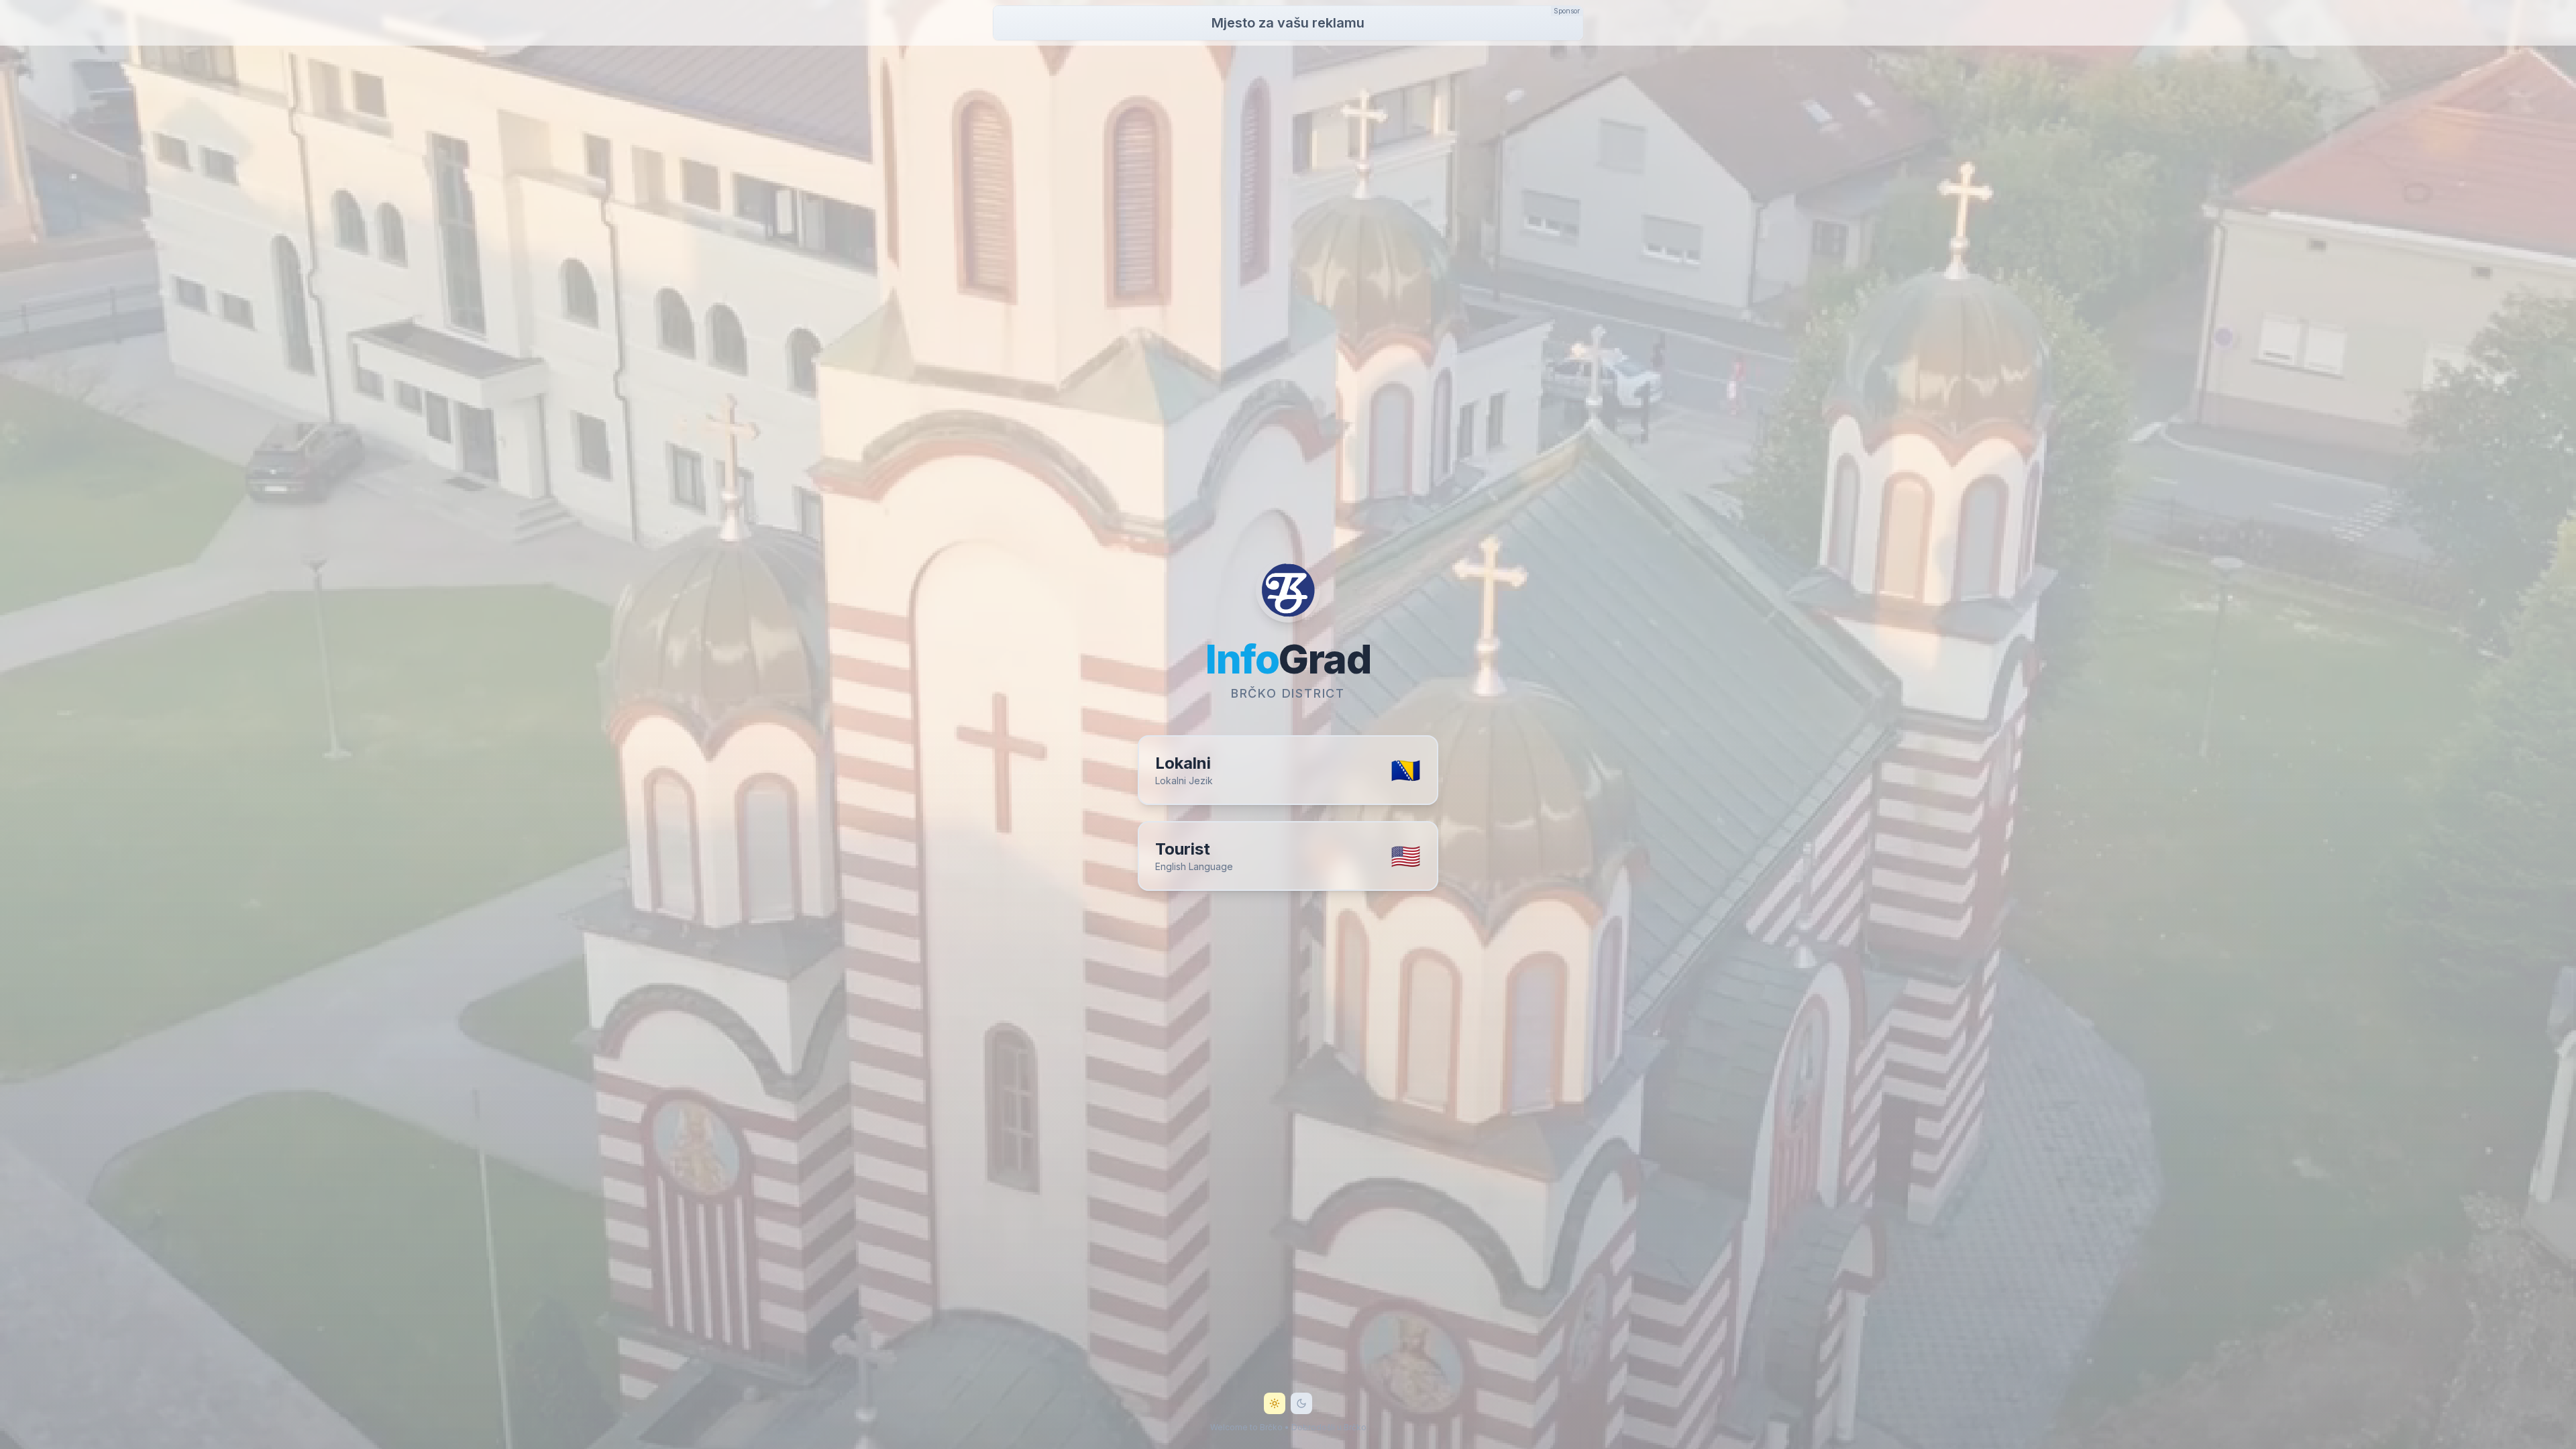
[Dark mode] (1301, 1403)
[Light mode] (1275, 1403)
